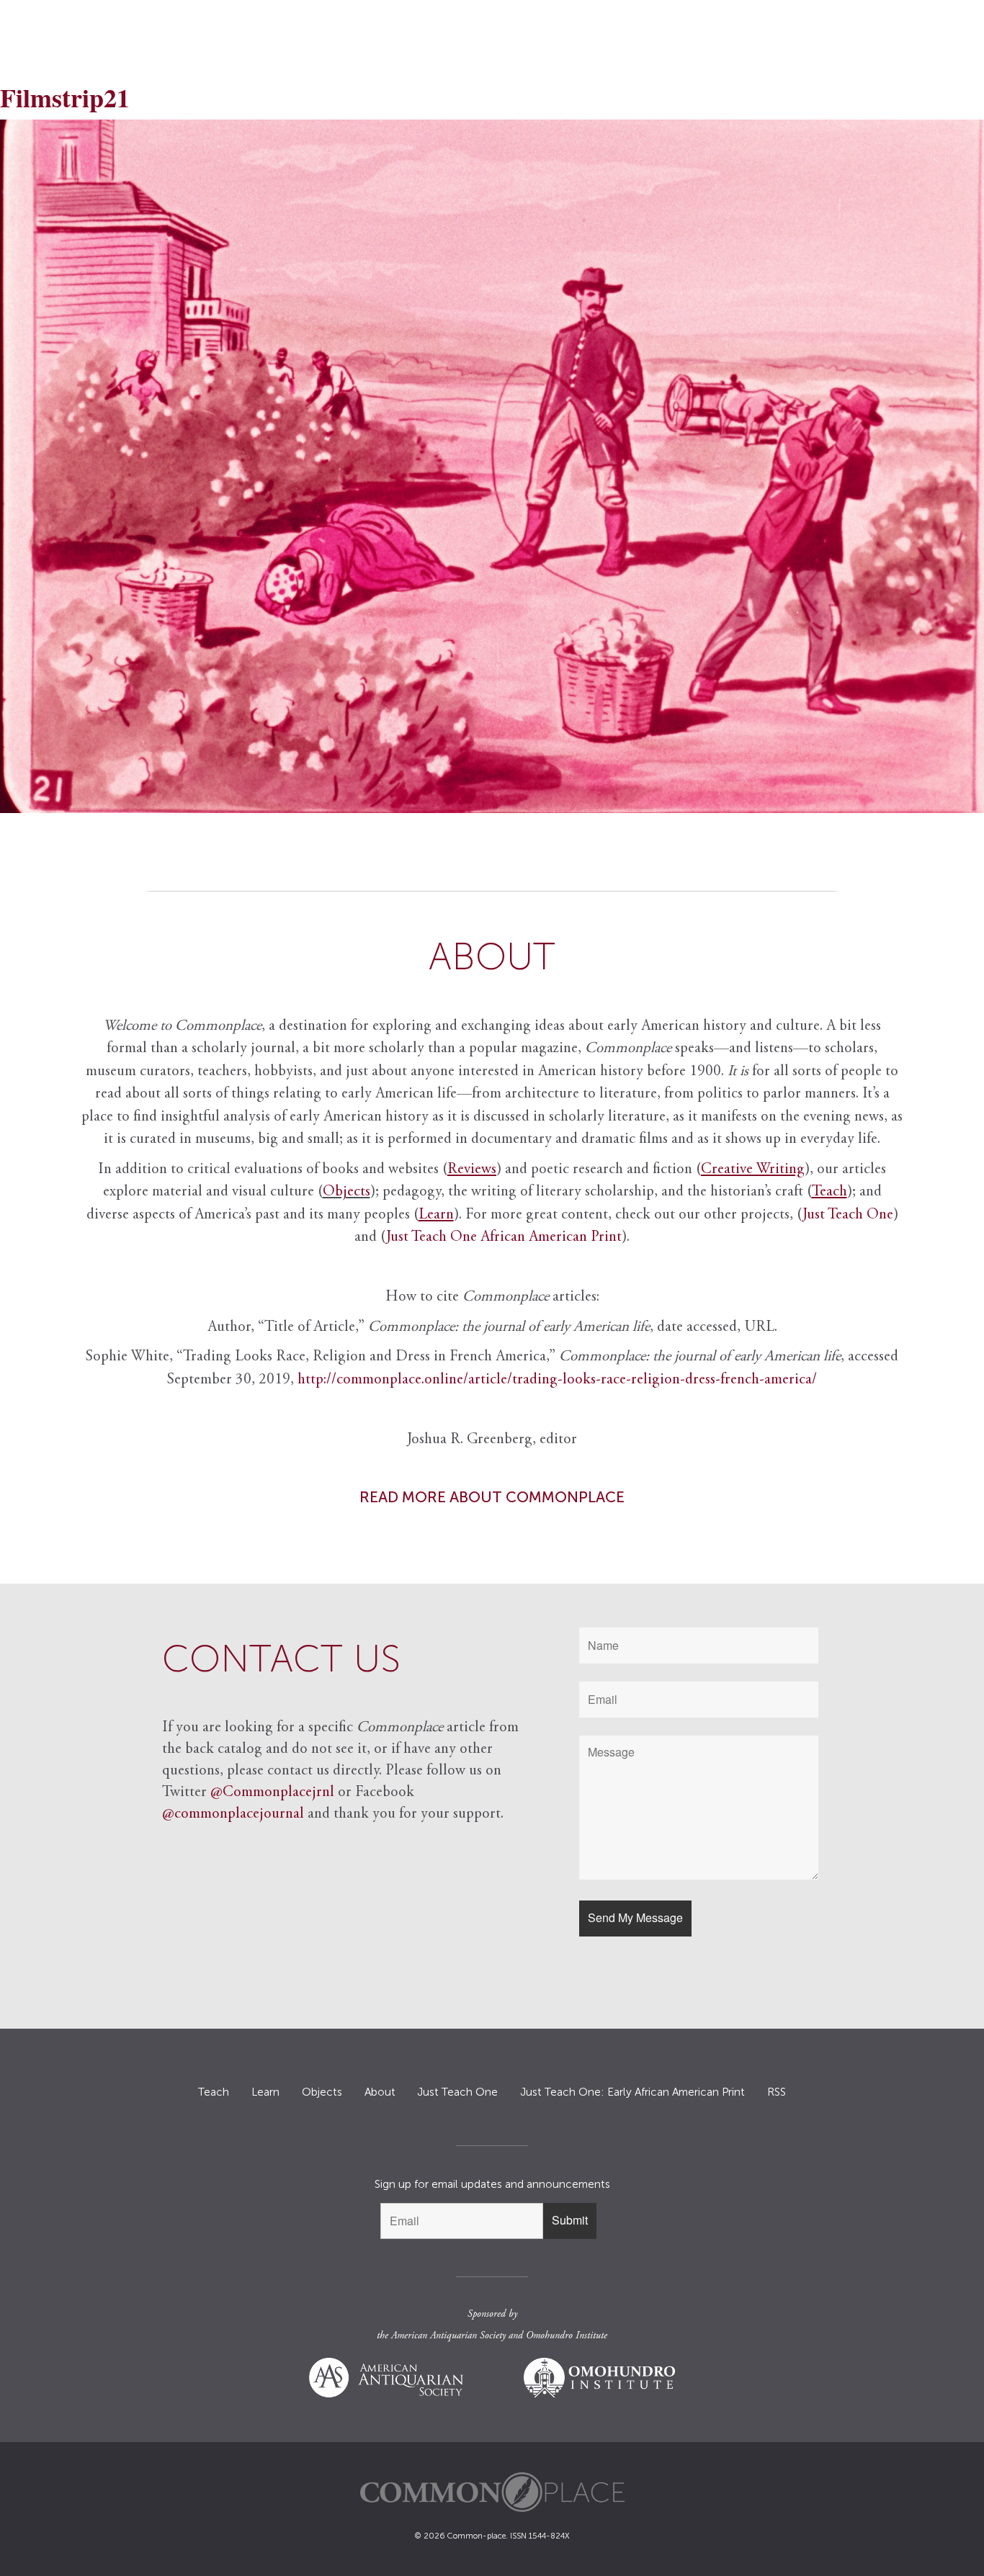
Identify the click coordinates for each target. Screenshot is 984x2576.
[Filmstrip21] (492, 466)
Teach (214, 2092)
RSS (777, 2092)
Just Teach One (848, 1215)
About (380, 2092)
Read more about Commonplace (492, 1497)
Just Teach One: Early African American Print (632, 2092)
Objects (346, 1192)
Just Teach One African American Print (504, 1238)
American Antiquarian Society (448, 2336)
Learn (265, 2092)
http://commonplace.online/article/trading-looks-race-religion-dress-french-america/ (557, 1380)
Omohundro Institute (567, 2336)
